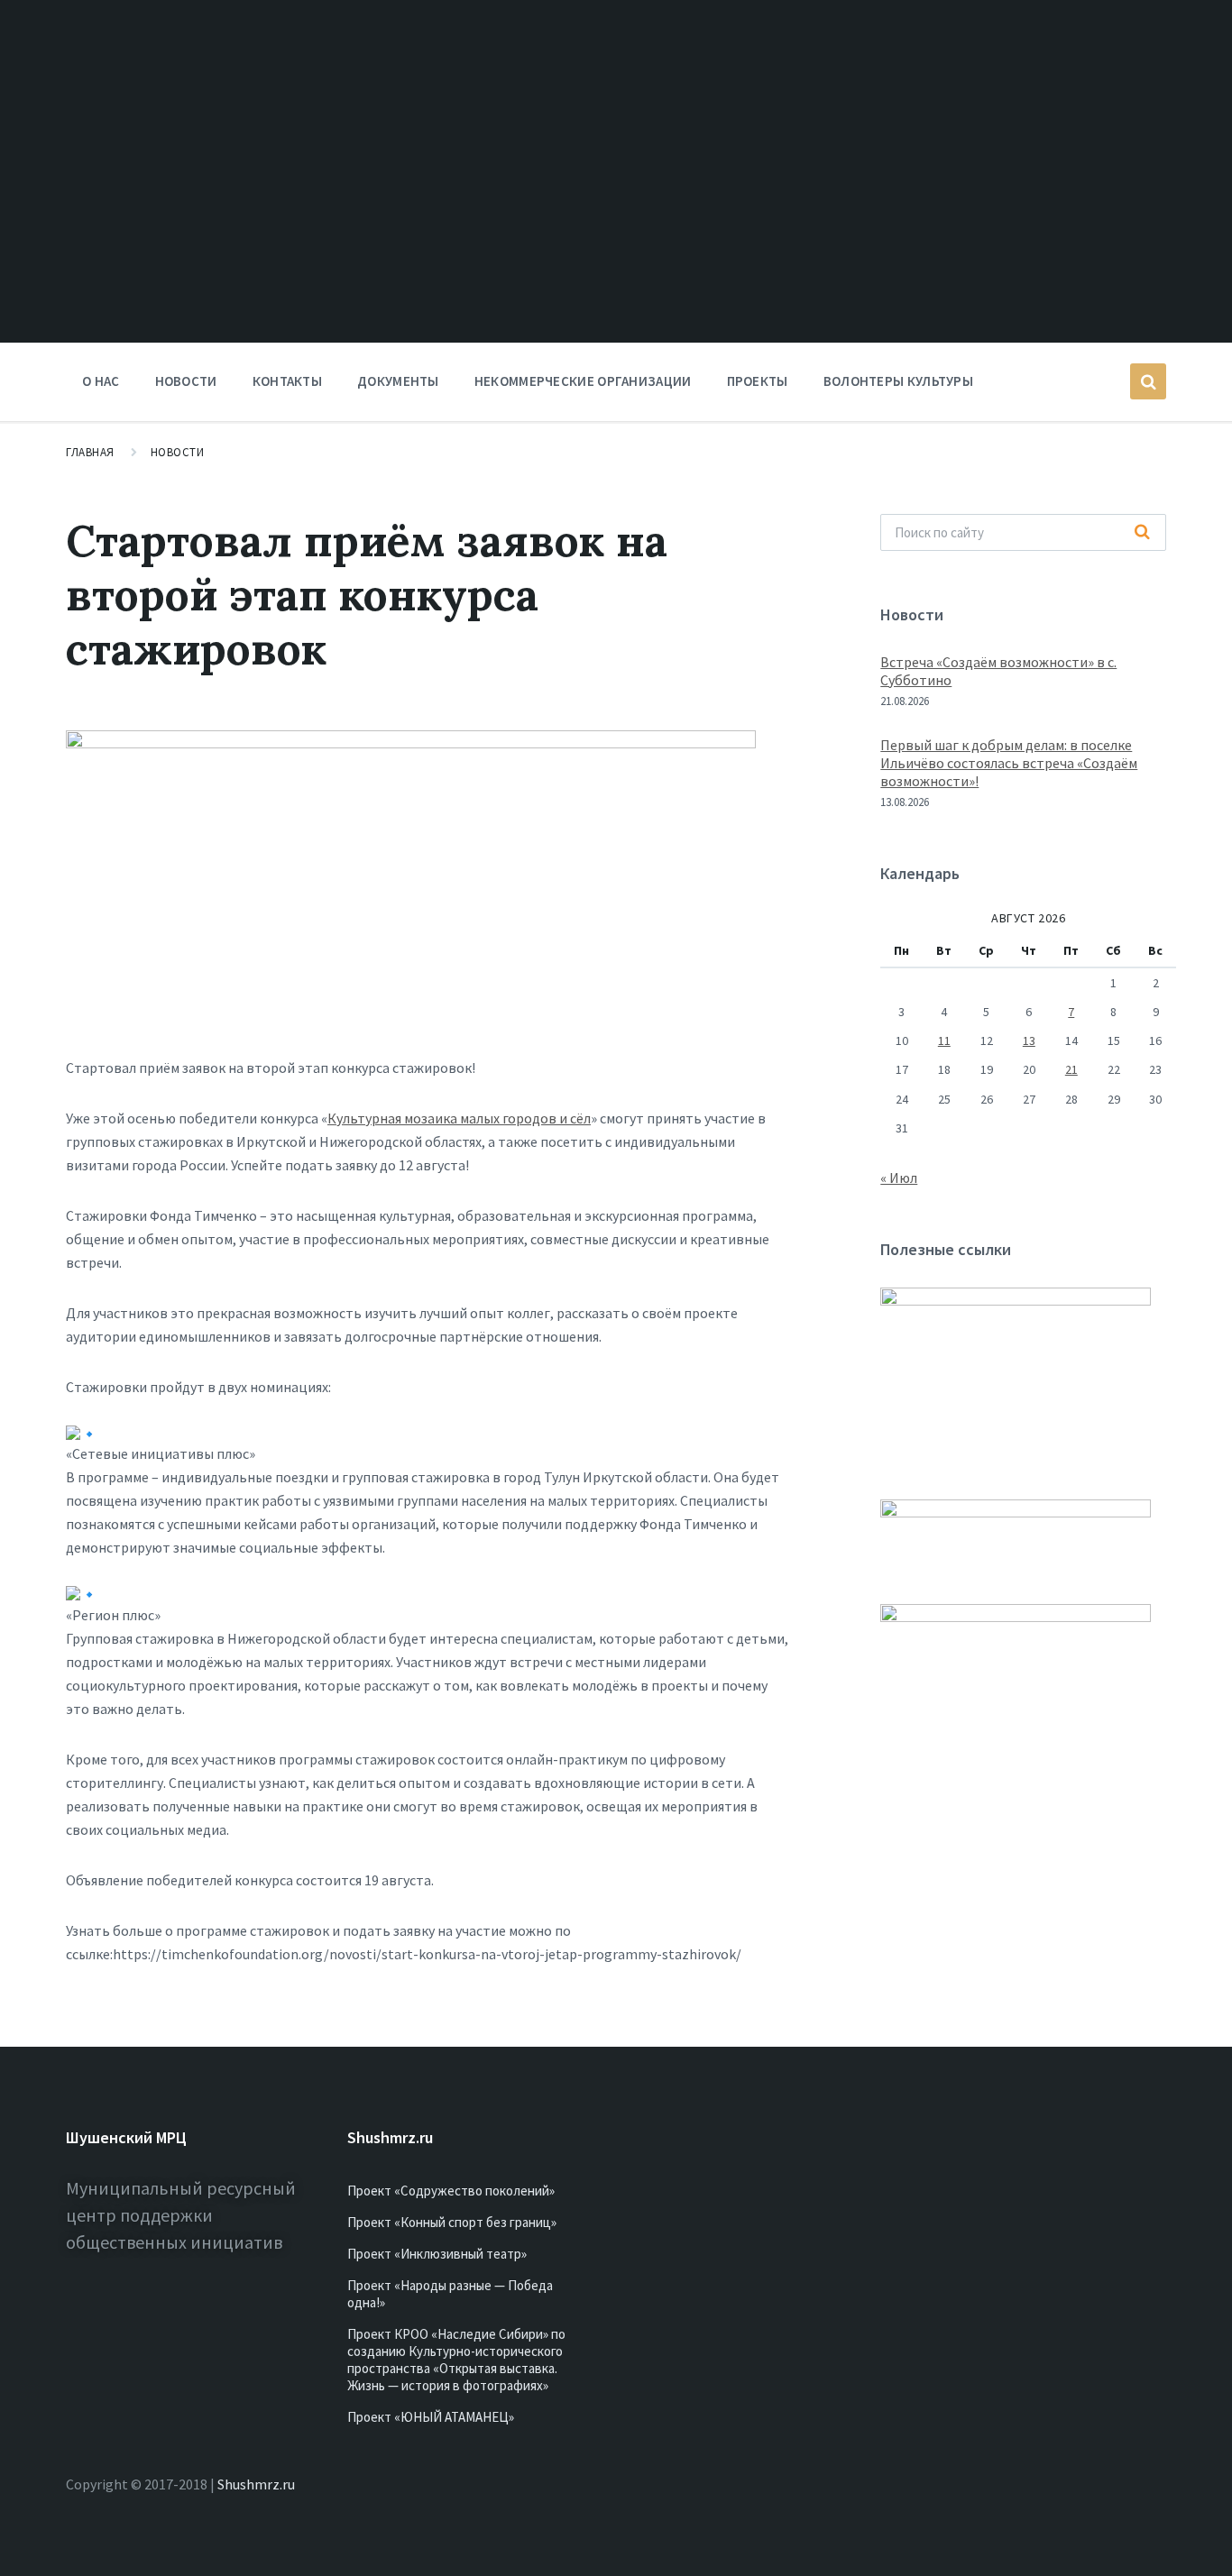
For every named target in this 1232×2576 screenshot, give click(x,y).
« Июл (899, 1178)
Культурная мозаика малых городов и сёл (459, 1118)
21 (1071, 1069)
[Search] (1143, 533)
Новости (186, 381)
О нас (101, 381)
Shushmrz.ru (256, 2484)
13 (1029, 1040)
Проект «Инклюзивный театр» (437, 2254)
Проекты (758, 381)
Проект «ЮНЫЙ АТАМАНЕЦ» (431, 2417)
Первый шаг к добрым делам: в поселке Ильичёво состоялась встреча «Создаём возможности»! (1009, 763)
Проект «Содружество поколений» (451, 2191)
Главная (90, 452)
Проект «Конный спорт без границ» (452, 2222)
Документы (398, 381)
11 (944, 1040)
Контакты (287, 381)
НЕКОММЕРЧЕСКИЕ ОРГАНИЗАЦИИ (583, 381)
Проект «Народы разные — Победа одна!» (450, 2294)
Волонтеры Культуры (898, 381)
